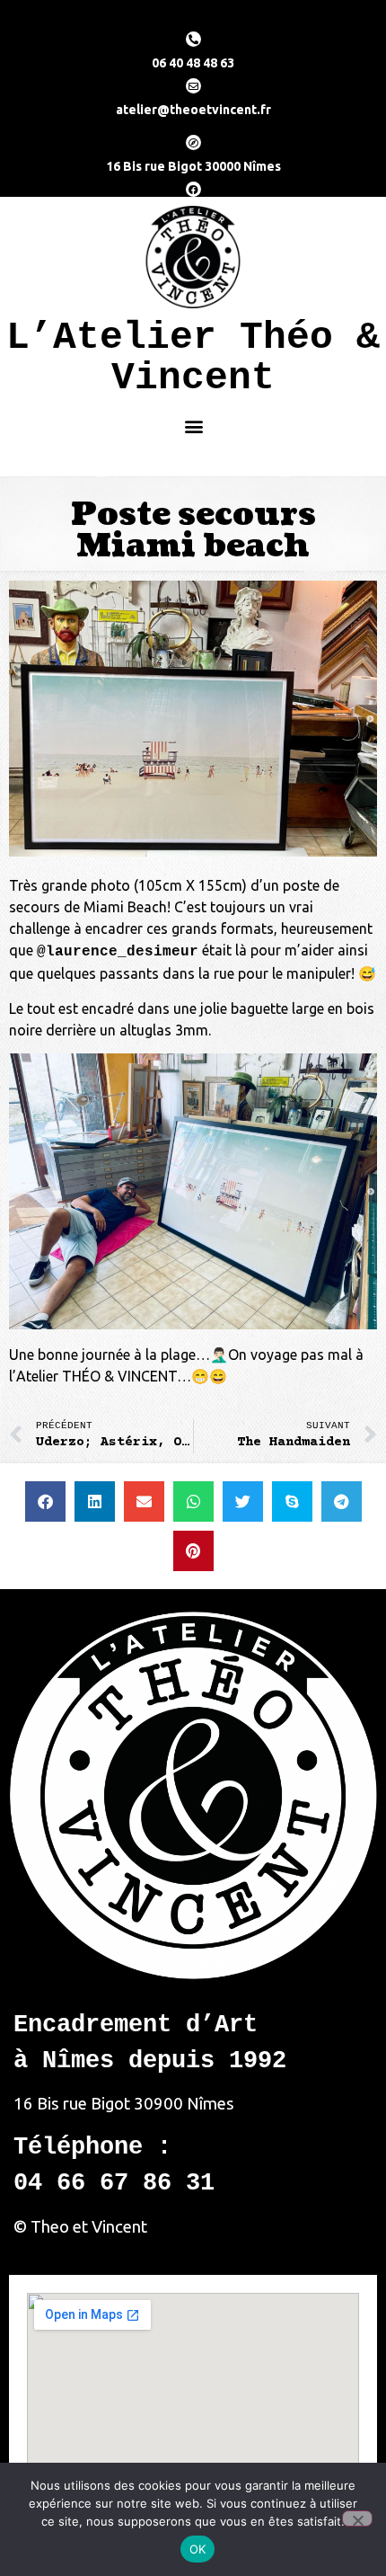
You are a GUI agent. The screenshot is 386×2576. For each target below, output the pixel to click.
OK (198, 2549)
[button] (193, 426)
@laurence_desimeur (118, 952)
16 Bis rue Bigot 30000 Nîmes (193, 166)
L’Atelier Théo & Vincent (193, 358)
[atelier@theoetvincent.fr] (193, 86)
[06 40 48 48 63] (193, 39)
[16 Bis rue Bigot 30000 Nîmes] (193, 142)
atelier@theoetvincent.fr (193, 110)
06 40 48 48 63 (193, 63)
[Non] (357, 2518)
